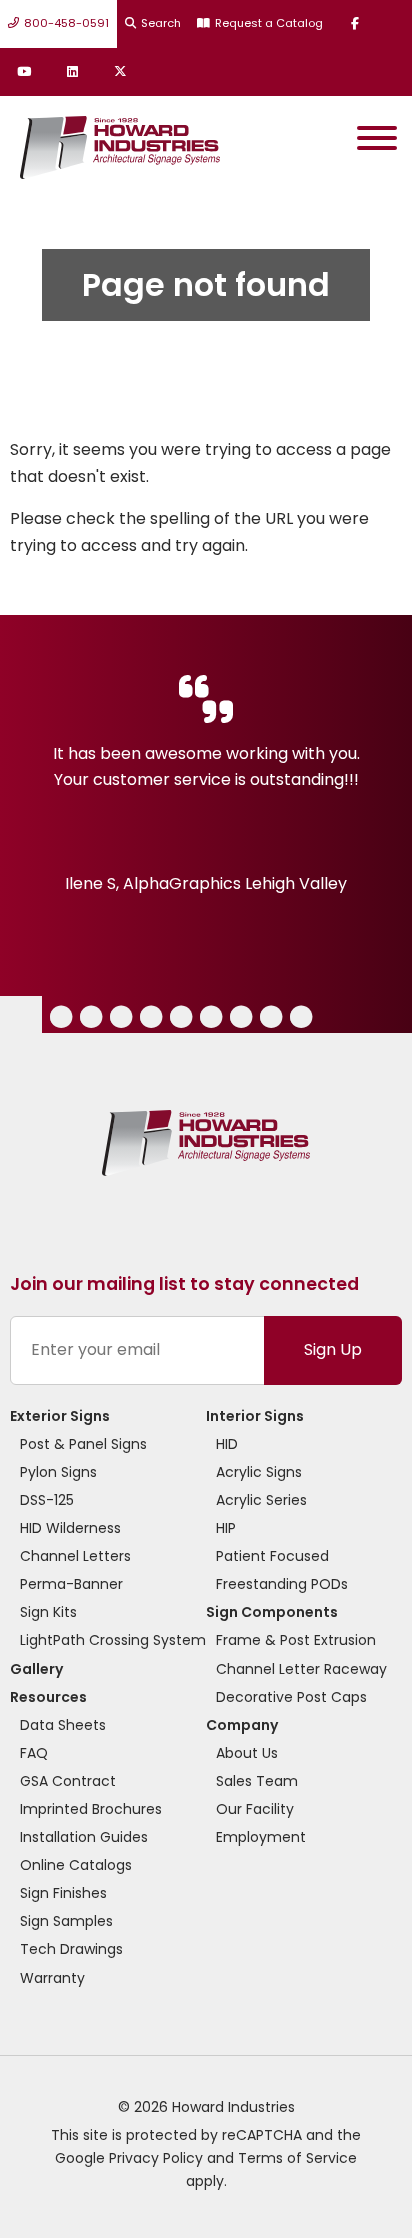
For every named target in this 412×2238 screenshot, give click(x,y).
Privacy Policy (156, 2158)
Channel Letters (75, 1556)
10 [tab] (302, 1019)
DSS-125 (47, 1500)
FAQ (34, 1753)
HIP (226, 1528)
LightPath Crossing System (113, 1640)
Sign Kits (48, 1612)
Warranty (52, 1978)
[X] (120, 72)
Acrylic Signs (259, 1472)
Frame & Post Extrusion (296, 1640)
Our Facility (255, 1809)
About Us (247, 1753)
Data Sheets (63, 1725)
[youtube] (24, 72)
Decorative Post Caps (291, 1697)
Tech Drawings (71, 1949)
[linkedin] (72, 72)
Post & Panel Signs (83, 1444)
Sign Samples (66, 1921)
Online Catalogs (76, 1865)
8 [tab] (240, 1019)
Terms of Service (297, 2158)
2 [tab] (59, 1019)
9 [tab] (269, 1019)
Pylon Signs (58, 1472)
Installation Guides (84, 1837)
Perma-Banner (71, 1584)
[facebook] (355, 24)
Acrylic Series (261, 1500)
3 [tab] (89, 1019)
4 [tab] (120, 1019)
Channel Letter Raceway (301, 1669)
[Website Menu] (377, 142)
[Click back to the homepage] (115, 142)
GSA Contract (68, 1781)
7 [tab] (210, 1019)
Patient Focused (272, 1556)
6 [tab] (180, 1019)
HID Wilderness (70, 1528)
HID (227, 1444)
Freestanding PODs (282, 1584)
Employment (261, 1837)
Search (161, 23)
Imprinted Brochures (91, 1809)
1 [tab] (7, 1019)
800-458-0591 (66, 23)
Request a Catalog (269, 23)
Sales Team (257, 1781)
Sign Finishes (63, 1893)
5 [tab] (150, 1019)
